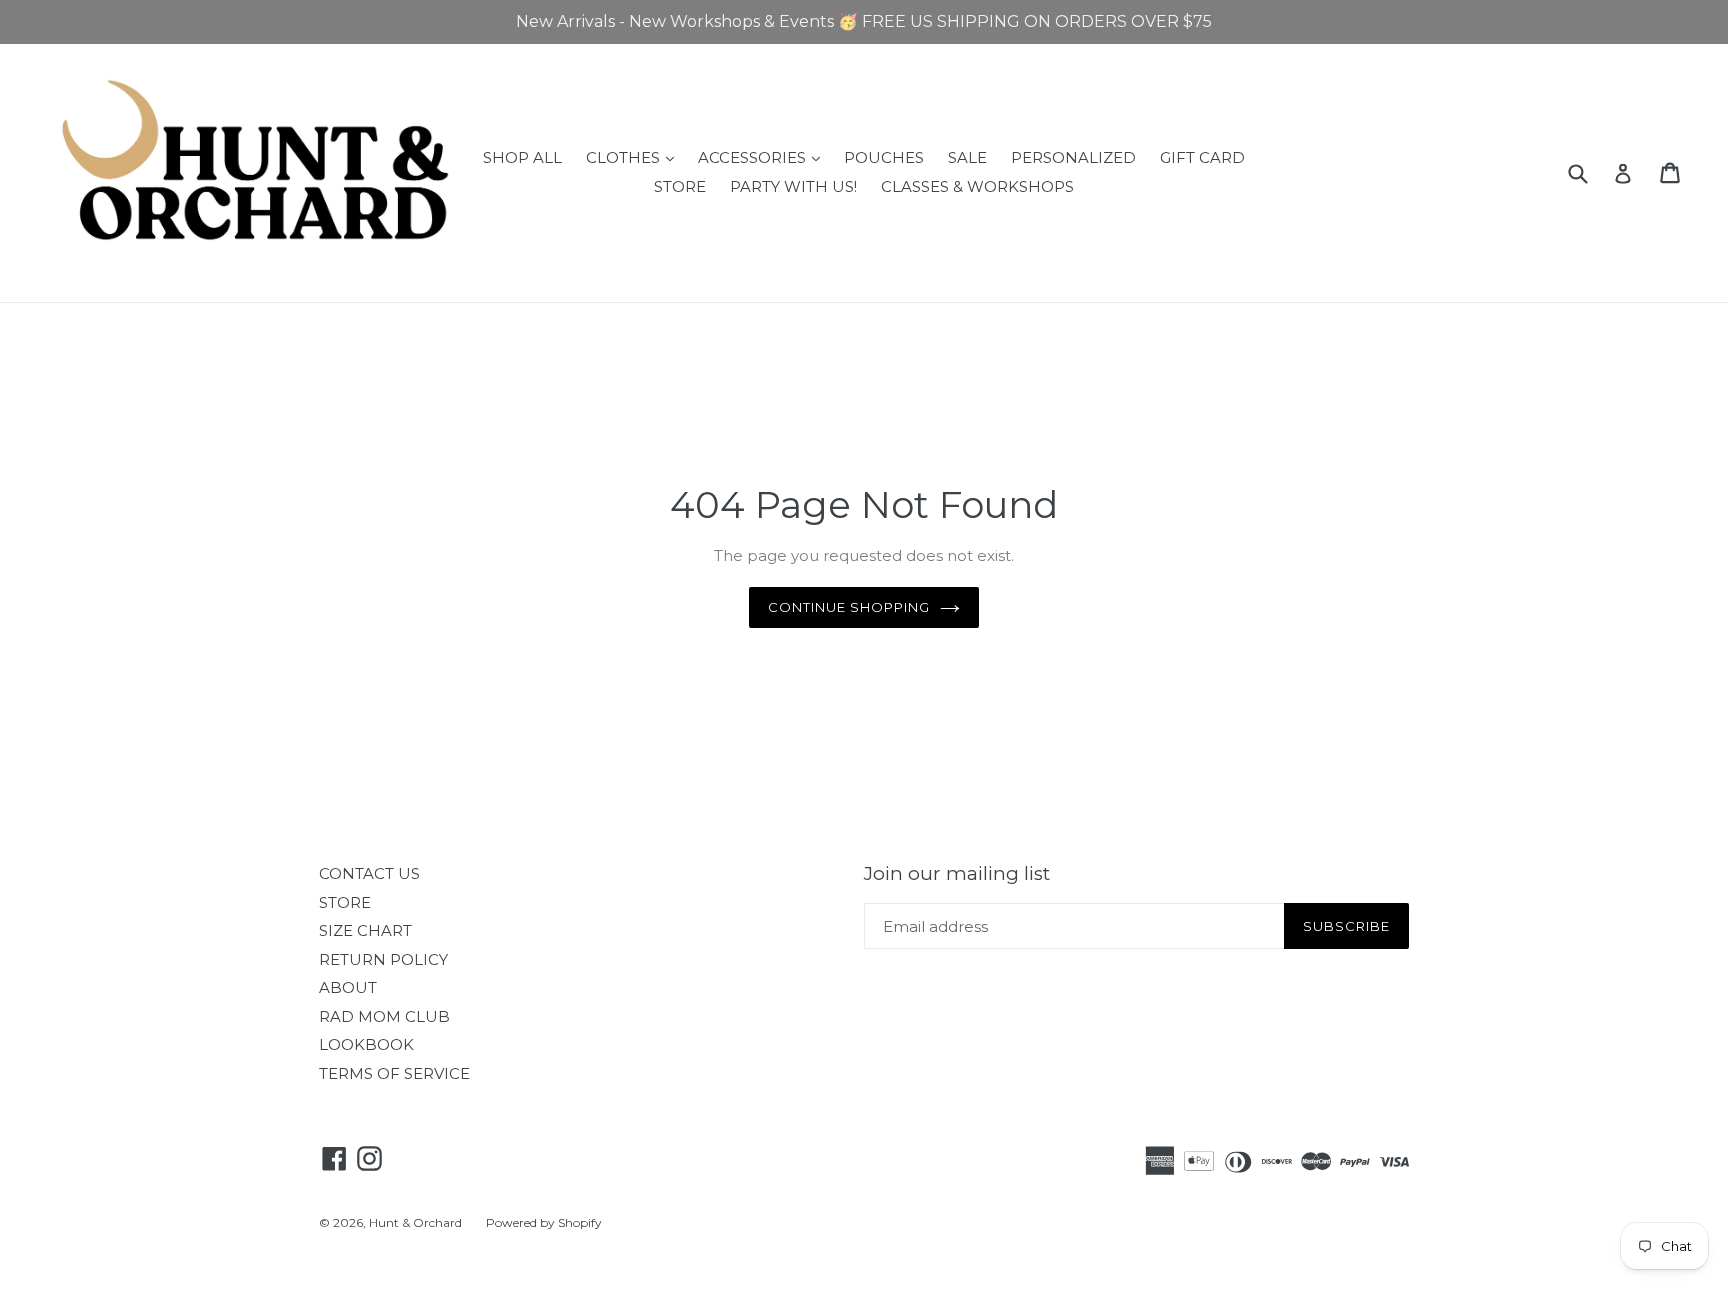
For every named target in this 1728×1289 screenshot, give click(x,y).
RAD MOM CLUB (384, 1016)
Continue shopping (849, 607)
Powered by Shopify (544, 1222)
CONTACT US (369, 873)
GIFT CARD (1202, 157)
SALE (967, 157)
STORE (680, 186)
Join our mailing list (957, 874)
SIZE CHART (365, 930)
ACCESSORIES (764, 157)
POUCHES (884, 157)
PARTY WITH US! (793, 186)
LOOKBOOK (366, 1044)
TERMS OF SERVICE (394, 1073)
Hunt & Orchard (415, 1222)
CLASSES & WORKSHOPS (977, 186)
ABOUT (348, 987)
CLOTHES (635, 157)
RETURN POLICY (383, 959)
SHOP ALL (522, 157)
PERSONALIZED (1073, 157)
